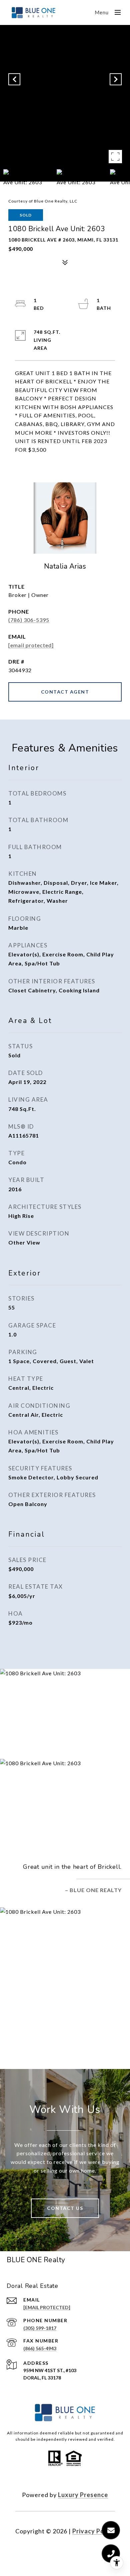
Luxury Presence (83, 2495)
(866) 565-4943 (40, 2348)
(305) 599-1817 (40, 2328)
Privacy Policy (94, 2531)
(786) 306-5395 (29, 620)
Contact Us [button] (65, 2208)
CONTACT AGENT (65, 692)
